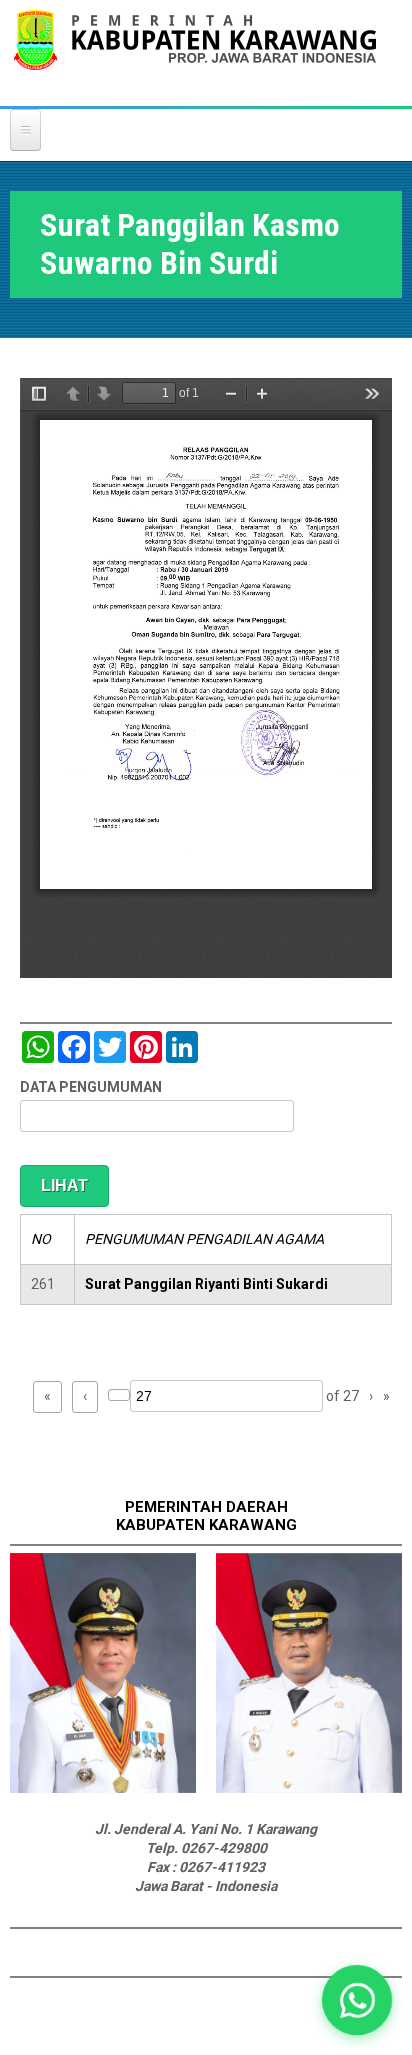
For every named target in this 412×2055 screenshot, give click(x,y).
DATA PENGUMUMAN (91, 1087)
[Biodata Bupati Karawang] (103, 1788)
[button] (357, 2000)
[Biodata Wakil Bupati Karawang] (309, 1788)
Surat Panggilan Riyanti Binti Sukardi (206, 1284)
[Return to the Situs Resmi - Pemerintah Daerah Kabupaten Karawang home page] (195, 52)
